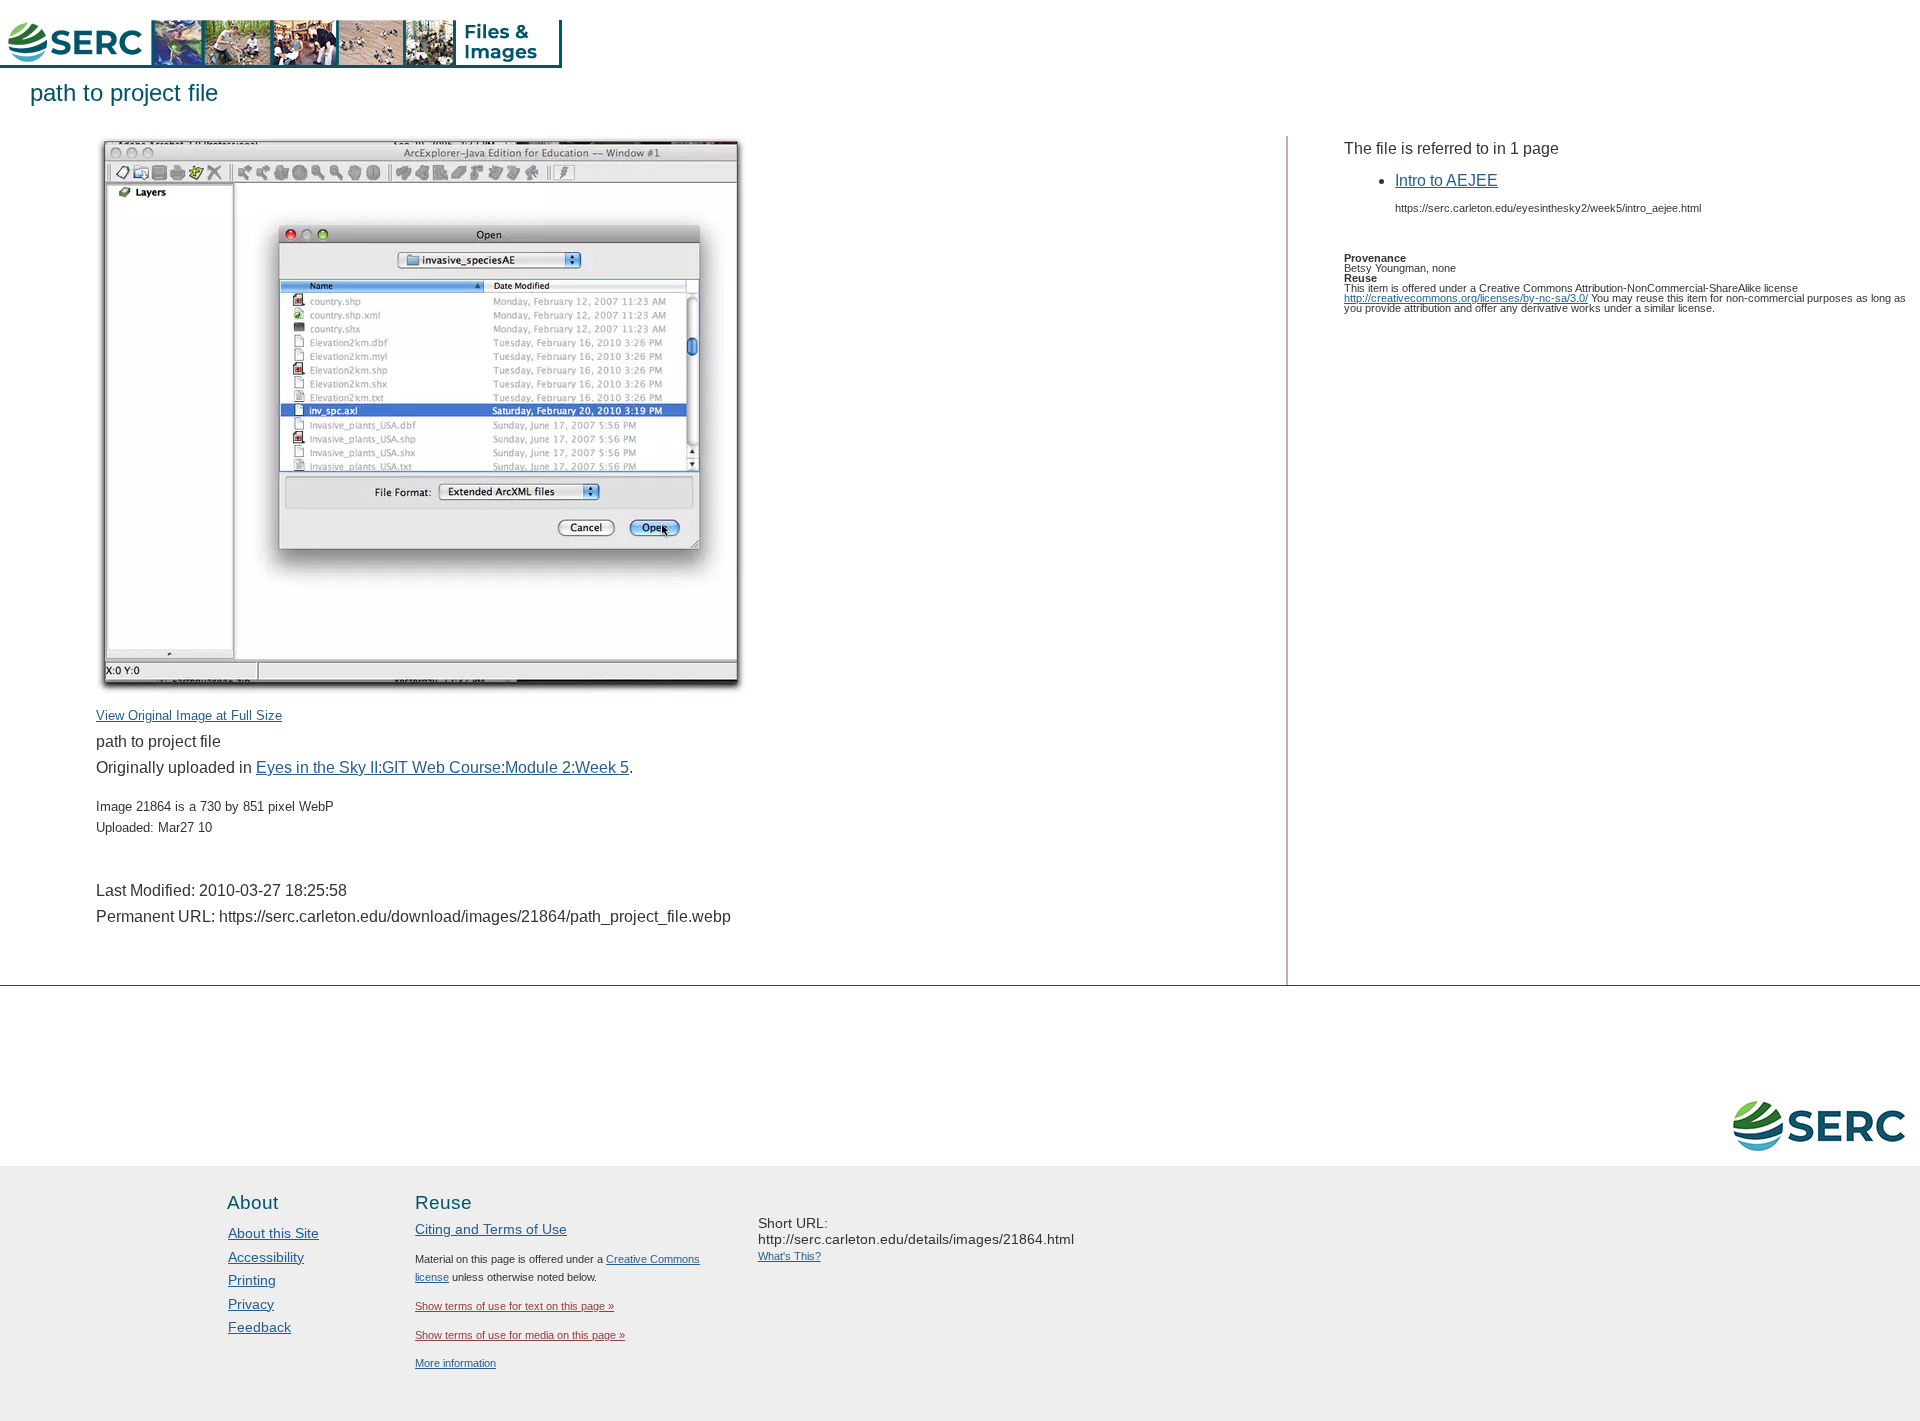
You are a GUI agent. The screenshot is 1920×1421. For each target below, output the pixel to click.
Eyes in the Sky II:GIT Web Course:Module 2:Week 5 (442, 767)
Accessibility (266, 1257)
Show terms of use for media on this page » (520, 1335)
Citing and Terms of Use (491, 1229)
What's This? (789, 1256)
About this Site (273, 1233)
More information (455, 1363)
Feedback (259, 1327)
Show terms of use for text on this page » (514, 1306)
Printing (252, 1280)
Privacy (251, 1304)
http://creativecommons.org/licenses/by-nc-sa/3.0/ (1466, 298)
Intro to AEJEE (1446, 180)
